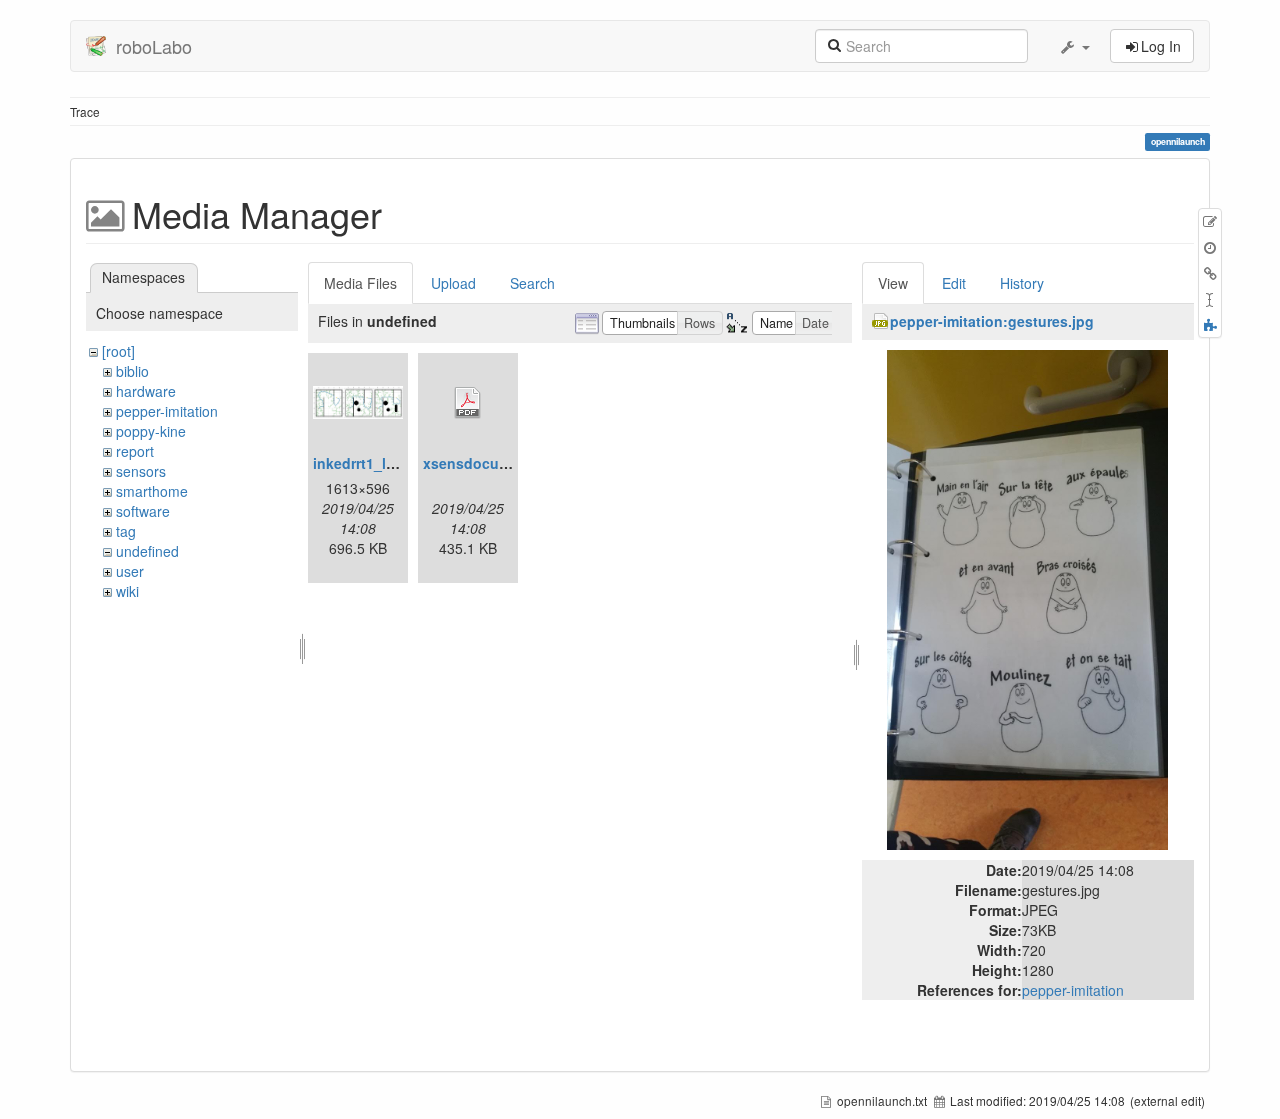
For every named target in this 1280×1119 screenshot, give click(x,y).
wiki (127, 591)
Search (532, 283)
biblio (132, 371)
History (1022, 283)
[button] (1074, 46)
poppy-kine (151, 431)
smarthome (152, 491)
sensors (141, 471)
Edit (954, 283)
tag (126, 531)
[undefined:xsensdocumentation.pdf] (468, 403)
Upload (453, 283)
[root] (118, 351)
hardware (146, 391)
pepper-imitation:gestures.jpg (992, 321)
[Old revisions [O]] (1210, 247)
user (130, 571)
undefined (147, 551)
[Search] (834, 44)
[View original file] (1027, 598)
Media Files (360, 283)
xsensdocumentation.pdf (509, 463)
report (135, 451)
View (893, 283)
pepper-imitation (167, 411)
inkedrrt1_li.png (367, 463)
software (143, 511)
